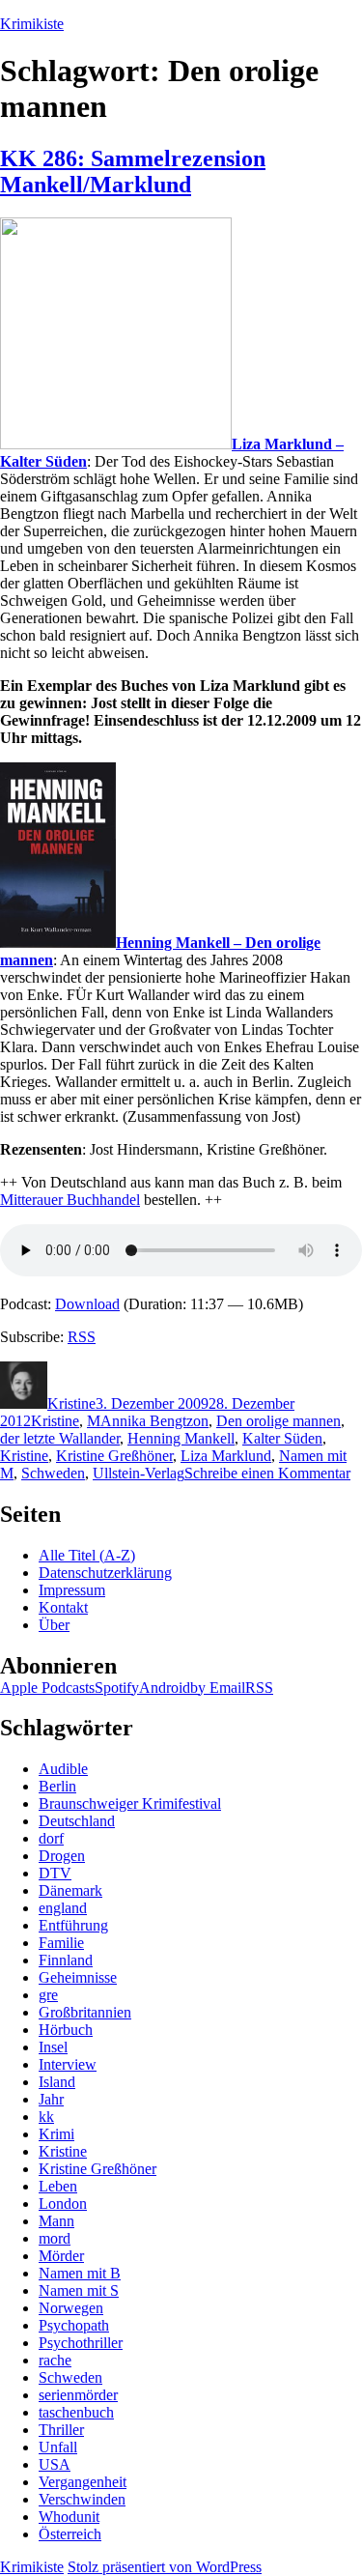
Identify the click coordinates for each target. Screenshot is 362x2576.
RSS (82, 1337)
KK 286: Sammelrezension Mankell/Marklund (133, 172)
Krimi (56, 2134)
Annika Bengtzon (154, 1421)
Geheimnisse (78, 1977)
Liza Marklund (226, 1456)
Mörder (61, 2256)
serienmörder (78, 2395)
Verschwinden (82, 2499)
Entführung (73, 1925)
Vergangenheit (83, 2482)
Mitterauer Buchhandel (70, 1200)
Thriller (61, 2430)
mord (55, 2238)
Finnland (66, 1960)
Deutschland (77, 1821)
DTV (55, 1873)
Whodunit (69, 2517)
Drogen (62, 1856)
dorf (51, 1838)
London (63, 2204)
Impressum (72, 1590)
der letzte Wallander (60, 1438)
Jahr (51, 2099)
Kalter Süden (282, 1438)
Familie (61, 1943)
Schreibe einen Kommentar (267, 1473)
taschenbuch (76, 2412)
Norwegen (71, 2308)
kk (46, 2117)
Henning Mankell (181, 1438)
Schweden (53, 1473)
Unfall (58, 2447)
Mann (56, 2221)
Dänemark (70, 1890)
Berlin (57, 1786)
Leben (58, 2186)
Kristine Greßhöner (114, 1456)
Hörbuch (66, 2030)
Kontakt (63, 1607)
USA (55, 2464)
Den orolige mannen (278, 1421)
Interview (68, 2064)
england (63, 1908)
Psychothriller (81, 2343)
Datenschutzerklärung (105, 1573)
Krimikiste (32, 24)
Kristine (71, 1403)
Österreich (70, 2534)
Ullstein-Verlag (139, 1473)
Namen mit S (79, 2290)
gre (48, 1995)
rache (55, 2360)
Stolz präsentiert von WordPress (165, 2567)
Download (87, 1304)
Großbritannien (85, 2012)
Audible (63, 1769)
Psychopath (74, 2325)
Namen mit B (80, 2273)
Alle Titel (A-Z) (87, 1555)
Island (57, 2082)
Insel (53, 2047)
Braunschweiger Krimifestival (130, 1803)
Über (54, 1625)
